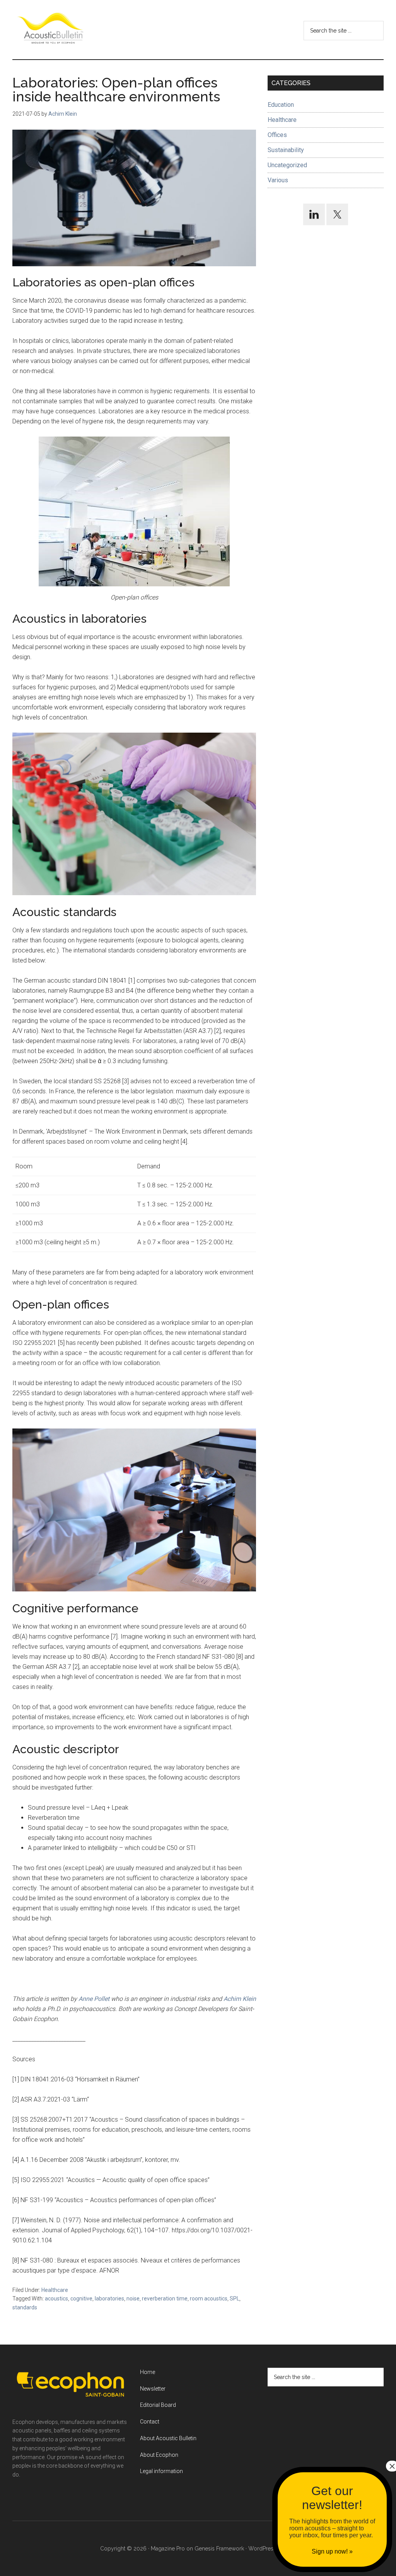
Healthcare (55, 2290)
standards (25, 2307)
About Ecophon (159, 2455)
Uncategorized (287, 165)
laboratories (109, 2299)
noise (133, 2299)
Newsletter (153, 2389)
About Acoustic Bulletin (168, 2438)
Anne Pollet (94, 1999)
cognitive (81, 2299)
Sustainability (286, 150)
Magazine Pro (168, 2549)
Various (278, 180)
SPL (235, 2299)
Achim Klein (240, 1999)
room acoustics (209, 2299)
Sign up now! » (332, 2551)
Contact (150, 2422)
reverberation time (165, 2299)
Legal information (161, 2471)
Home (148, 2372)
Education (281, 105)
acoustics (56, 2299)
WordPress (262, 2549)
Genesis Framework (219, 2549)
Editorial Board (158, 2405)
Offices (277, 135)
